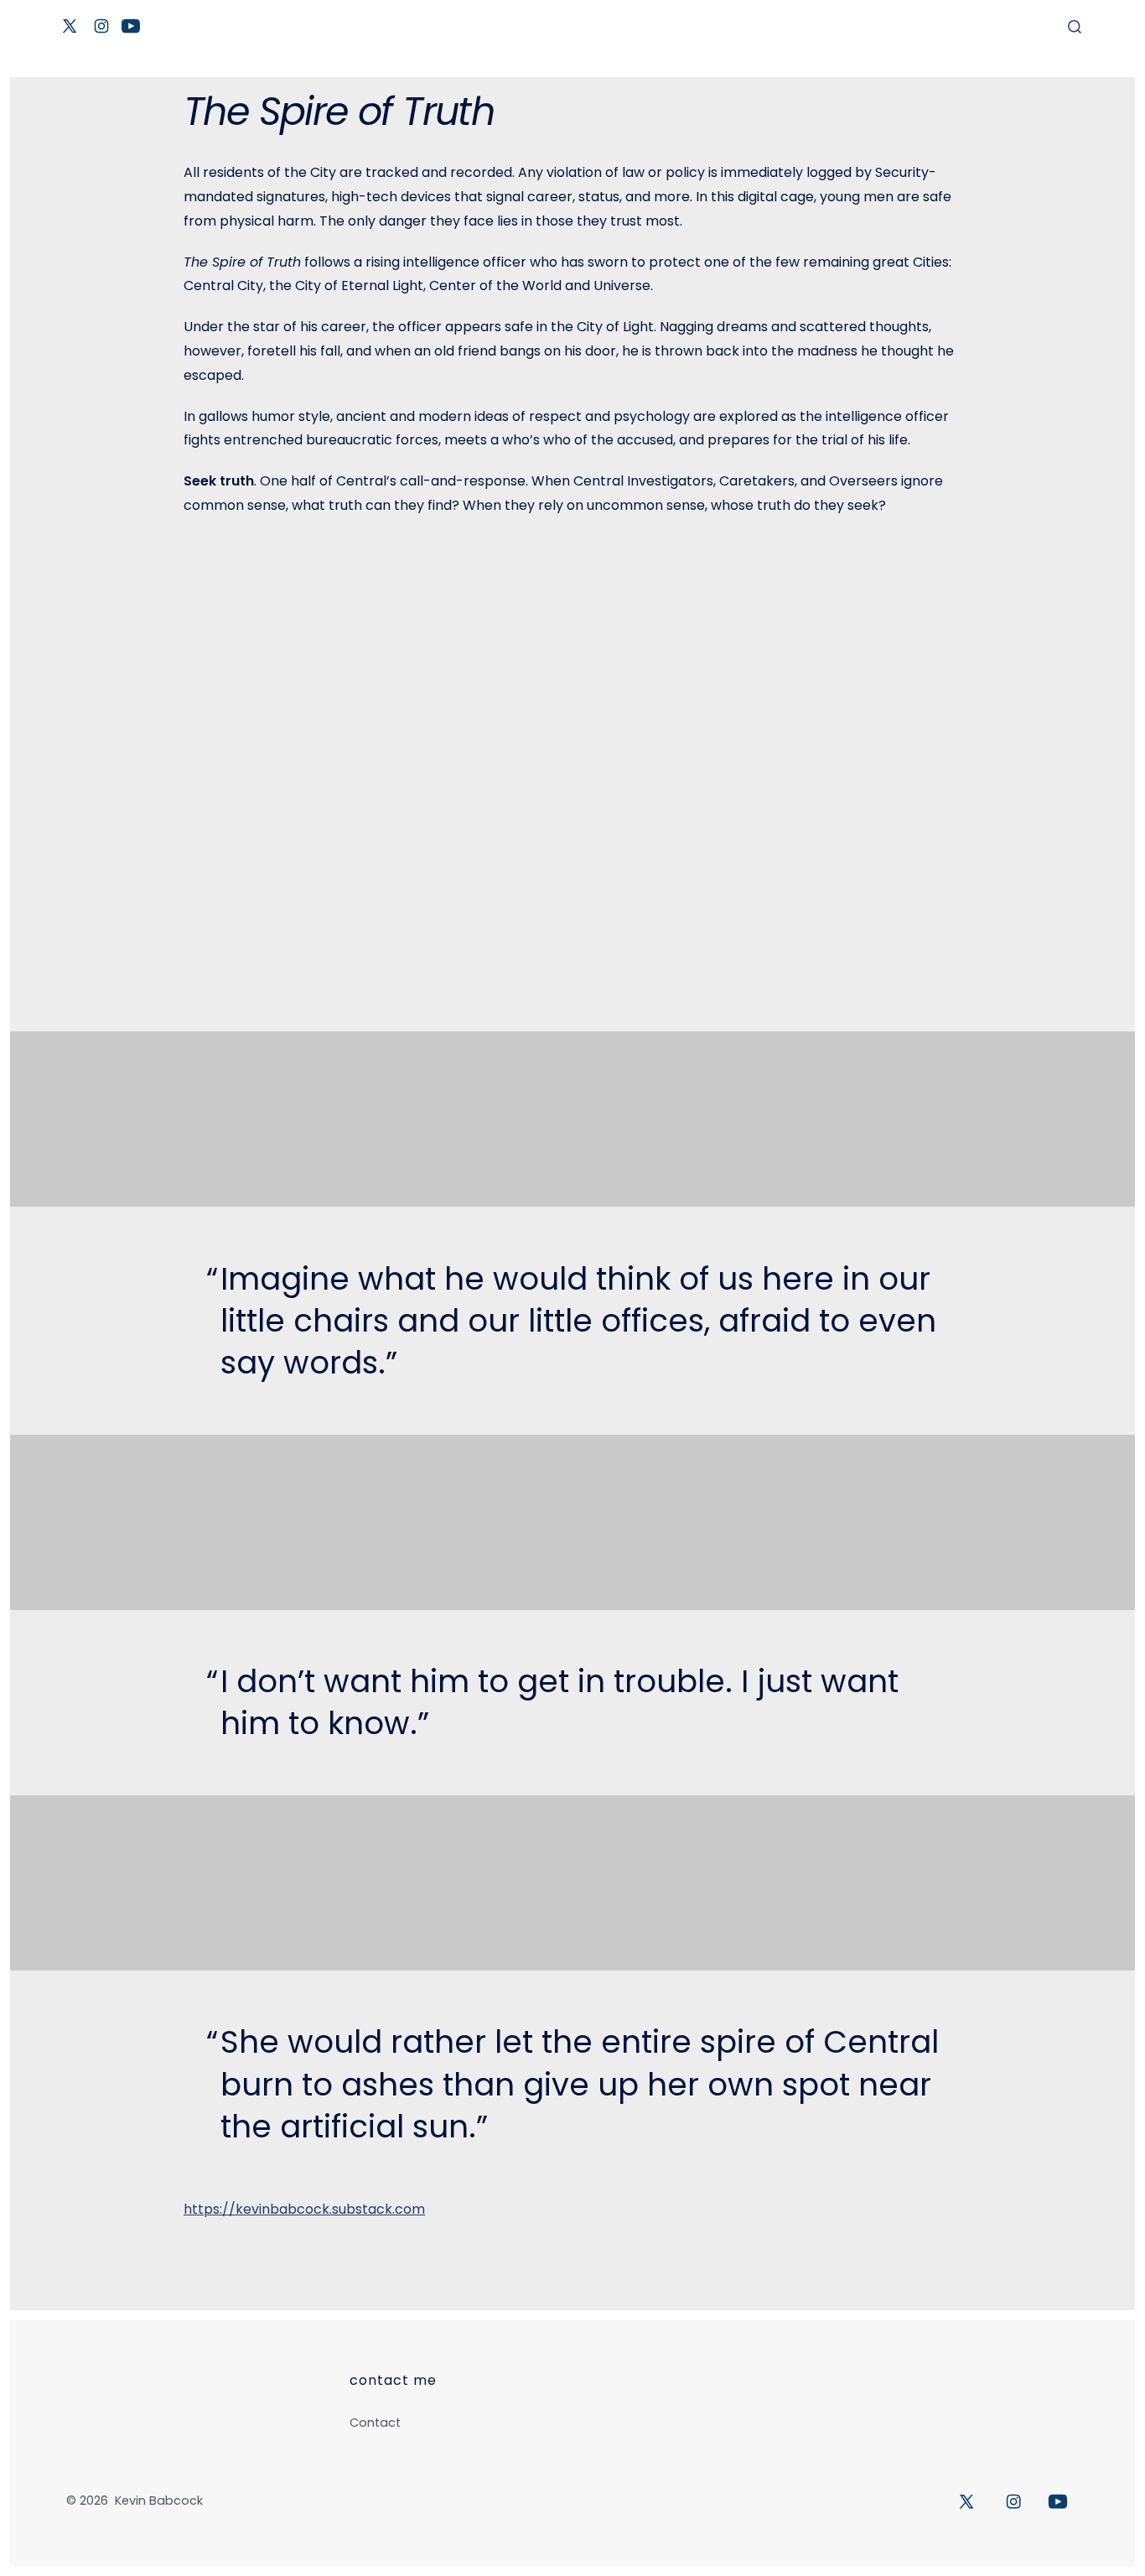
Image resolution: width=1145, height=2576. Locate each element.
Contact (375, 2423)
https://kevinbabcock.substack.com (304, 2209)
